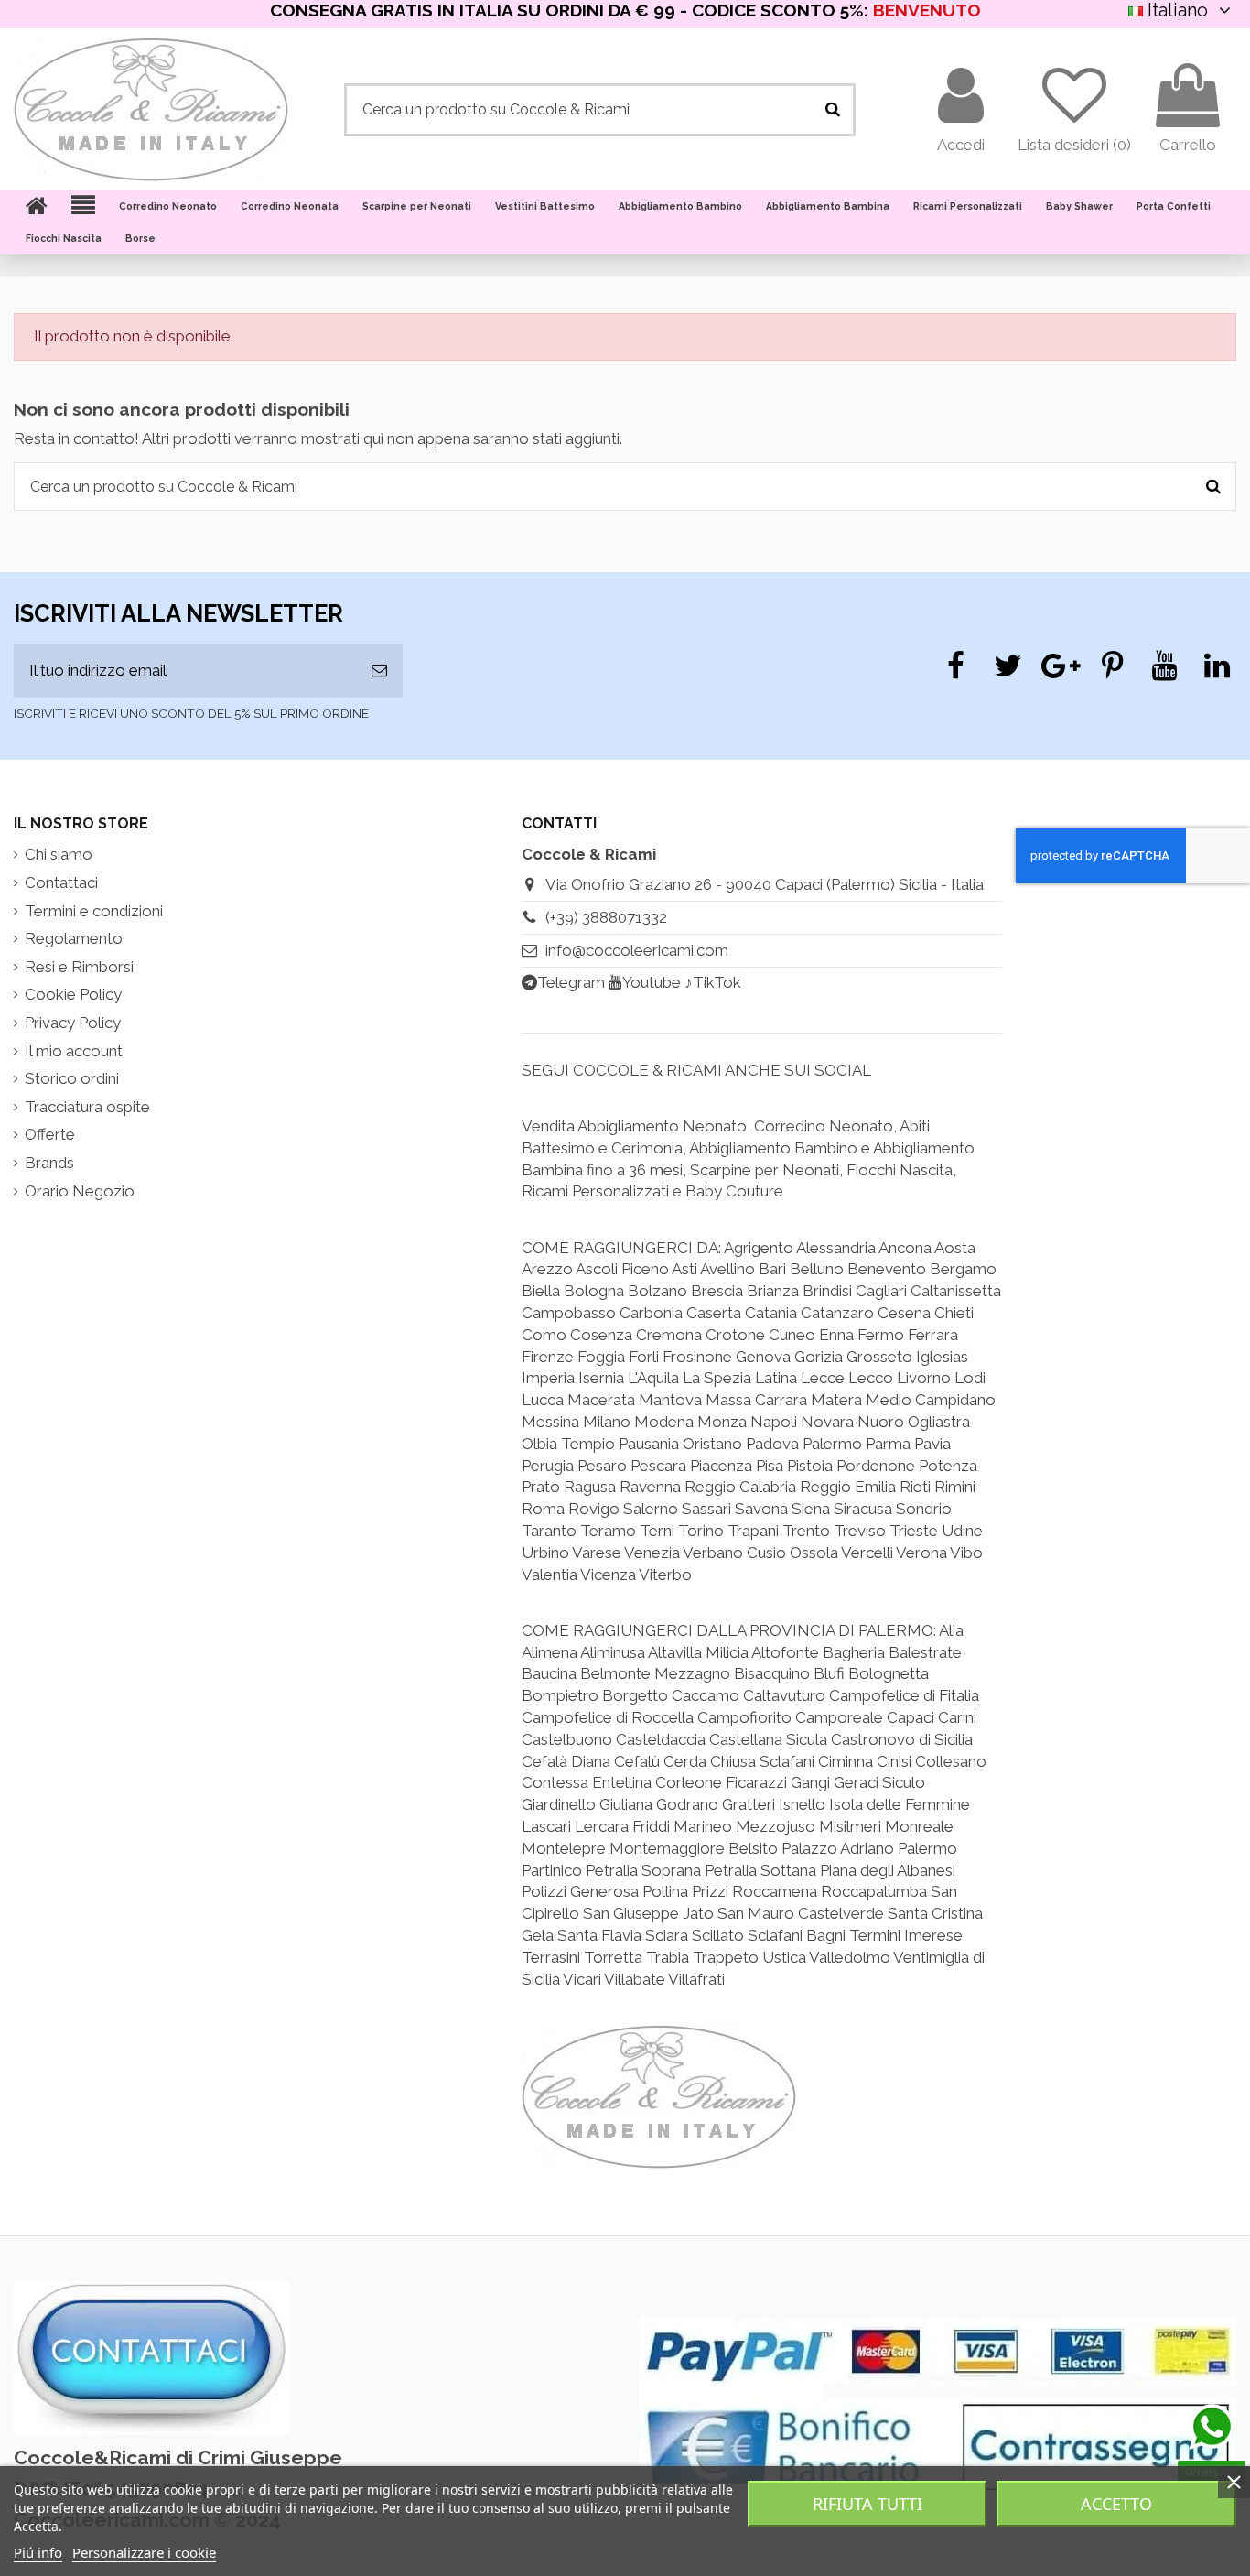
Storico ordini (72, 1078)
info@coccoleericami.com (637, 950)
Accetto (1116, 2504)
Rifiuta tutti (867, 2504)
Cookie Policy (73, 994)
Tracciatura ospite (87, 1107)
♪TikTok (713, 982)
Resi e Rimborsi (79, 967)
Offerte (50, 1134)
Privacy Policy (73, 1023)
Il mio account (74, 1051)
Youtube (652, 982)
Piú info (38, 2552)
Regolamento (74, 938)
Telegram (571, 982)
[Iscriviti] (379, 671)
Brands (49, 1163)
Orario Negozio (80, 1191)
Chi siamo (59, 854)
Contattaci (61, 882)
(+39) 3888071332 (606, 917)
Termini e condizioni (94, 911)
